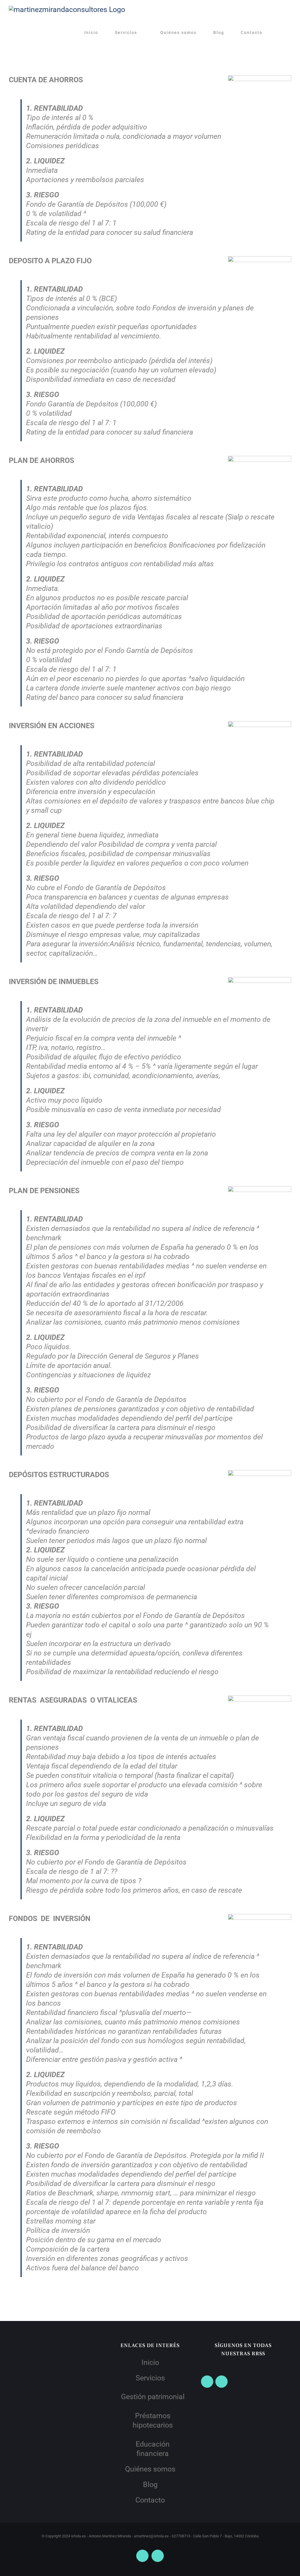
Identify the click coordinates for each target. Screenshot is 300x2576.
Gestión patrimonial (153, 2397)
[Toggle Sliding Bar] (281, 33)
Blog (150, 2485)
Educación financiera (153, 2449)
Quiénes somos (150, 2469)
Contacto (150, 2500)
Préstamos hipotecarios (153, 2420)
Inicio (150, 2362)
